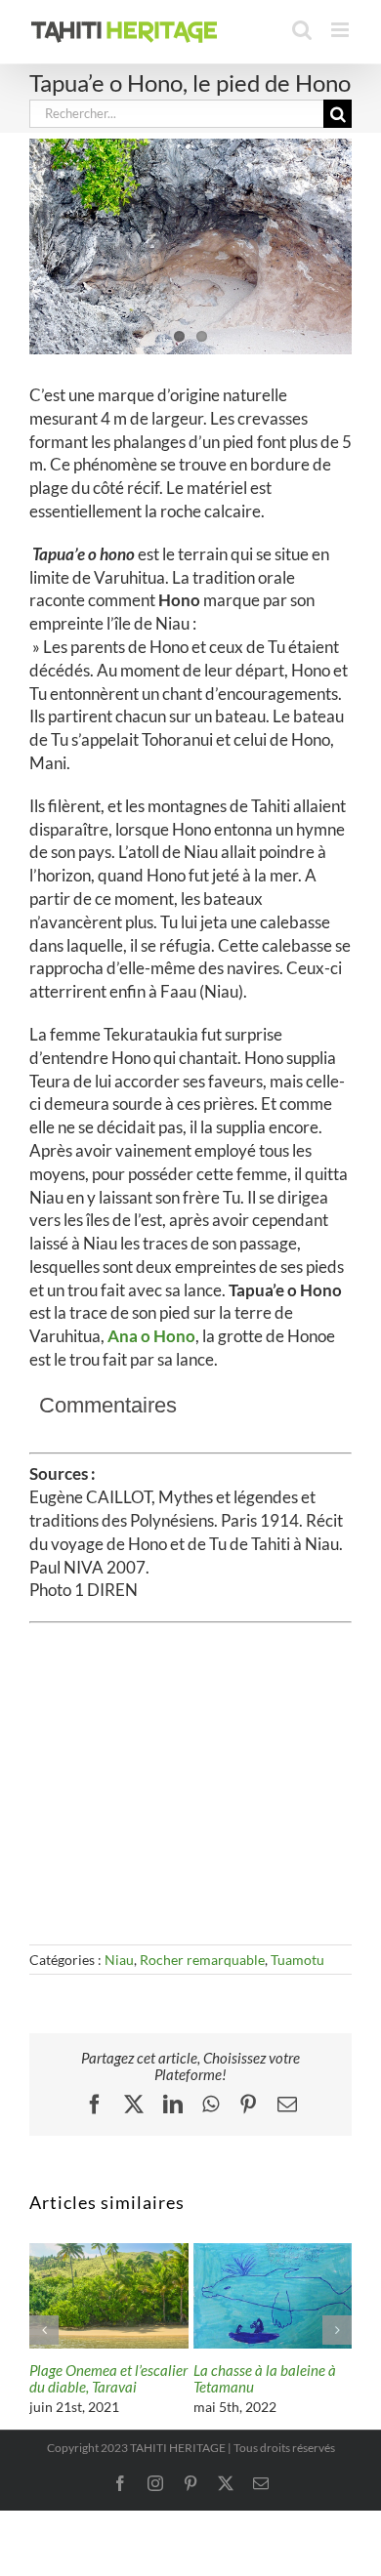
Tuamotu (297, 1960)
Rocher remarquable (202, 1960)
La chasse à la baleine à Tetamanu (265, 2378)
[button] (44, 2330)
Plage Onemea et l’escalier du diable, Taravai (108, 2378)
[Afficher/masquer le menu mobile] (341, 30)
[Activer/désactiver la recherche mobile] (302, 30)
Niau (119, 1960)
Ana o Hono (151, 1336)
